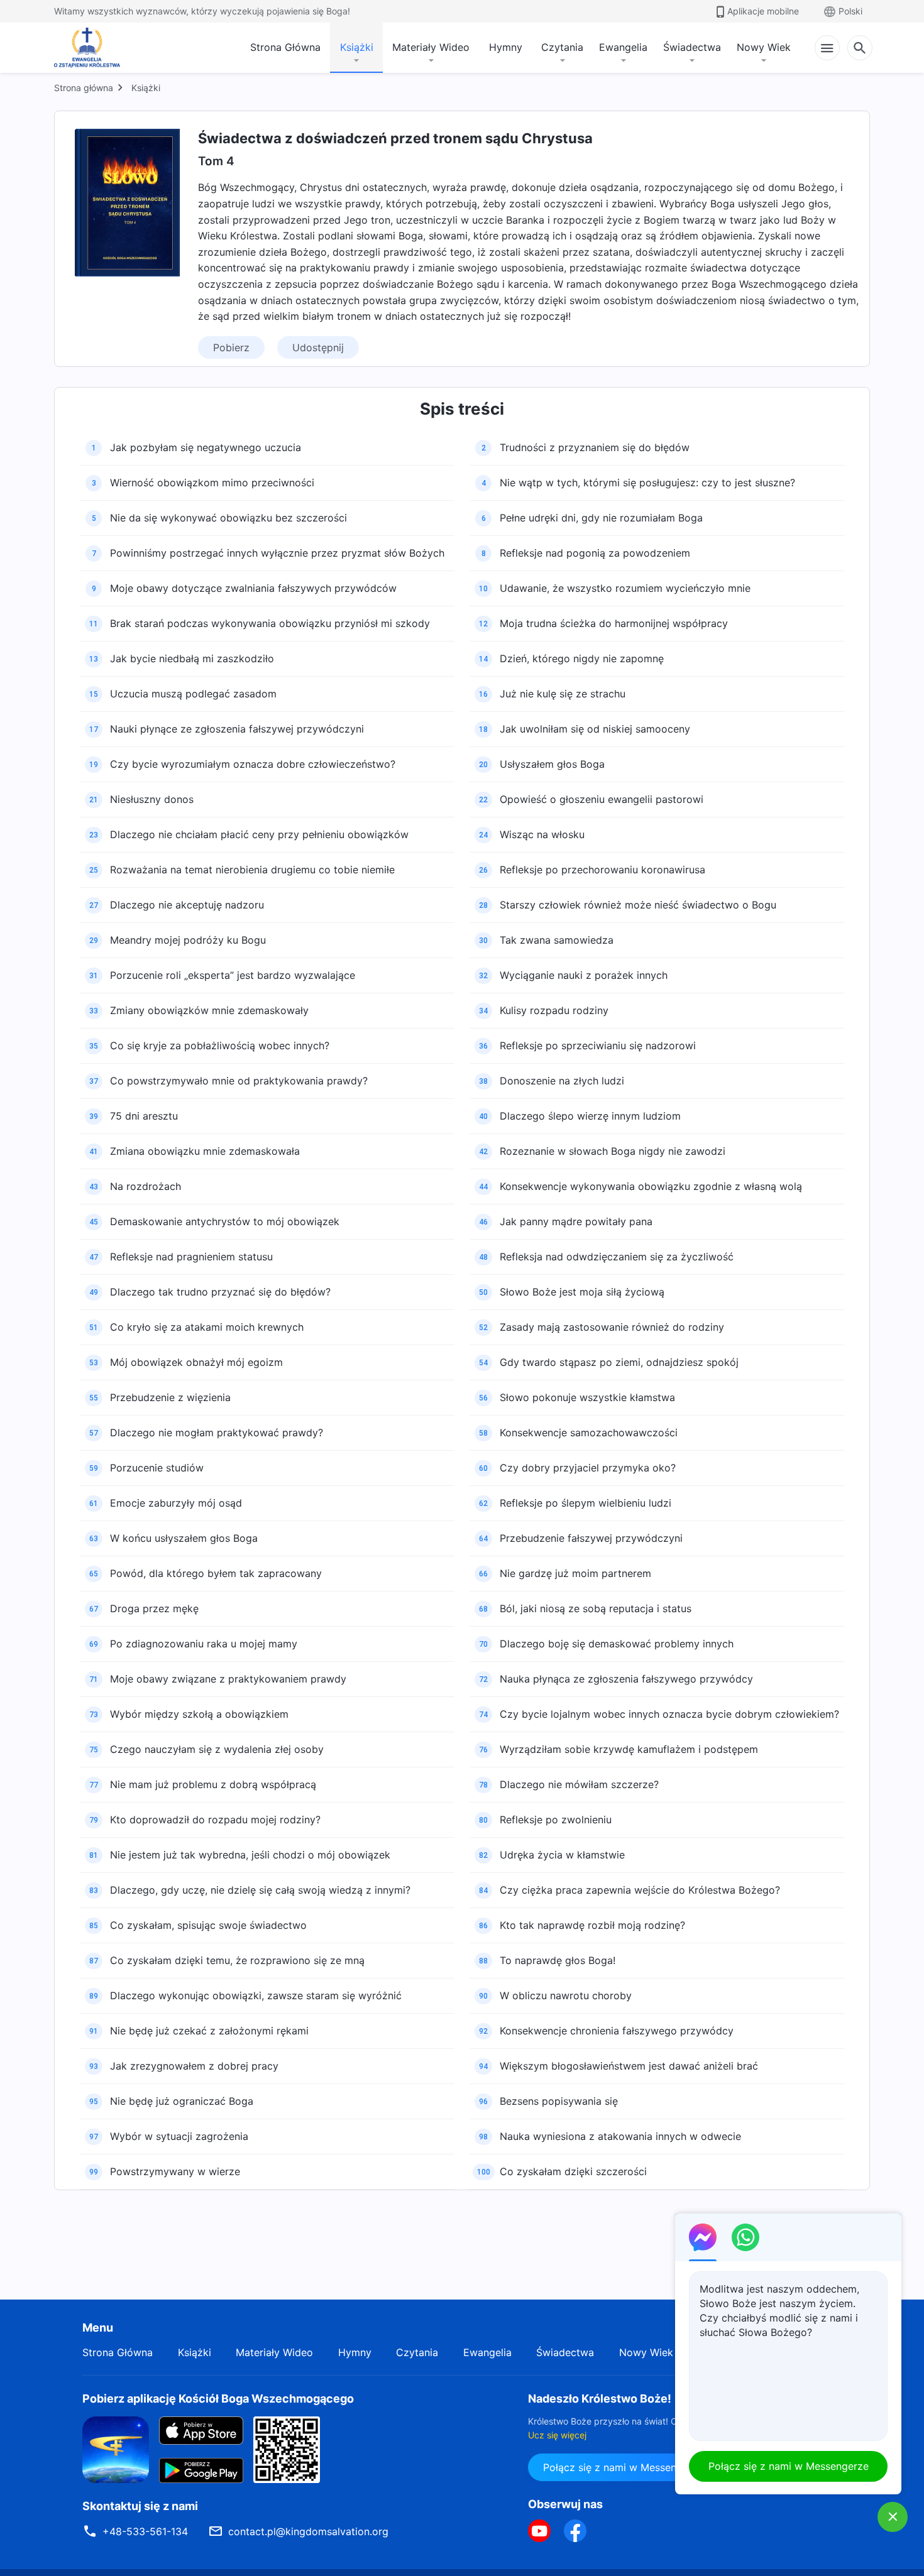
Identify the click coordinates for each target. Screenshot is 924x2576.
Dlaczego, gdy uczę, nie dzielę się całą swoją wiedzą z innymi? (260, 1890)
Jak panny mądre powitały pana (576, 1221)
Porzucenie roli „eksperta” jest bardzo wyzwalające (233, 975)
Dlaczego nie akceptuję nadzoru (187, 905)
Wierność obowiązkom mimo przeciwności (212, 483)
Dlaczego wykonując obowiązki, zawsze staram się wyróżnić (256, 1995)
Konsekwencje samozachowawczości (589, 1433)
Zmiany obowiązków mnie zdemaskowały (209, 1010)
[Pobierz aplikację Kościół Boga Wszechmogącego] (116, 2448)
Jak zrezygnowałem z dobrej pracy (194, 2066)
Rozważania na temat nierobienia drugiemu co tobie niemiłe (252, 870)
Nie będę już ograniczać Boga (182, 2101)
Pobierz (231, 347)
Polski (850, 11)
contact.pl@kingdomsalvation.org (308, 2531)
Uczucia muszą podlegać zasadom (193, 694)
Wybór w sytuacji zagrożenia (179, 2136)
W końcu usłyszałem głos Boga (184, 1538)
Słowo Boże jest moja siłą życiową (582, 1292)
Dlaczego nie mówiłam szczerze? (579, 1784)
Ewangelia (623, 47)
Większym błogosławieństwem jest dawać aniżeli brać (629, 2066)
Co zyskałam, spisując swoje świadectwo (208, 1925)
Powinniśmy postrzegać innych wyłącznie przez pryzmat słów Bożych (277, 553)
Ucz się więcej (557, 2435)
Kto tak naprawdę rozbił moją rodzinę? (592, 1925)
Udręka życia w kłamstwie (562, 1855)
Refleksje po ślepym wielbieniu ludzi (586, 1503)
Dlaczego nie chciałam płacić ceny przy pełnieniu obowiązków (259, 834)
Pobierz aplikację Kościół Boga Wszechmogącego (218, 2399)
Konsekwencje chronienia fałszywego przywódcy (617, 2031)
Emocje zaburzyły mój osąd (176, 1503)
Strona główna (84, 88)
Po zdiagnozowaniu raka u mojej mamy (204, 1644)
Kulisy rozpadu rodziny (554, 1010)
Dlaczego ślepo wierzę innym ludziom (590, 1116)
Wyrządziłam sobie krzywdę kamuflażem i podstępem (629, 1749)
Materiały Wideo (431, 47)
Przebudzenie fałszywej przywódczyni (591, 1538)
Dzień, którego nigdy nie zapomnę (582, 658)
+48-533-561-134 (145, 2531)
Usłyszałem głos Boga (552, 764)
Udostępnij (318, 347)
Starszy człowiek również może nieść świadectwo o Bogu (638, 905)
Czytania (562, 47)
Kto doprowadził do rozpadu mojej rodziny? (215, 1820)
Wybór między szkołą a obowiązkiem (199, 1714)
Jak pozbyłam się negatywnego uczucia (206, 447)
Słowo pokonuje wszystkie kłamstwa (587, 1397)
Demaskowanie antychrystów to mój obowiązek (225, 1221)
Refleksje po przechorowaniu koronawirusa (602, 870)
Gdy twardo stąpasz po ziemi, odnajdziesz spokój (619, 1362)
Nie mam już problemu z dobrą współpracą (213, 1784)
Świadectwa (692, 47)
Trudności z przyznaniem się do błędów (595, 447)
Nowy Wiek (764, 47)
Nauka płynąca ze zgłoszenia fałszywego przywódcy (626, 1679)
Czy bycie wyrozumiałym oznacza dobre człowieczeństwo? (253, 764)
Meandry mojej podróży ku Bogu (188, 940)
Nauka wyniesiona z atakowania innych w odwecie (620, 2136)
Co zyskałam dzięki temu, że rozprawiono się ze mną (237, 1960)
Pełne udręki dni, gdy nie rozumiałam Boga (601, 518)
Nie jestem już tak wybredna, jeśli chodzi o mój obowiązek (250, 1855)
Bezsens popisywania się (559, 2101)
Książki (357, 47)
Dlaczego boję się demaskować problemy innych (617, 1644)
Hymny (506, 47)
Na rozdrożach (146, 1186)
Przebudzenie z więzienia (170, 1397)
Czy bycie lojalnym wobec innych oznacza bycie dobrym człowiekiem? (669, 1714)
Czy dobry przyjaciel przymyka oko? (588, 1468)
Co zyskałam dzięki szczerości (573, 2171)
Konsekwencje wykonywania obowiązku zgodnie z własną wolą (651, 1186)
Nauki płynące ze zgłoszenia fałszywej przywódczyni (237, 729)
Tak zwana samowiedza (557, 940)
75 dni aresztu (144, 1116)
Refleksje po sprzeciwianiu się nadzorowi (598, 1045)
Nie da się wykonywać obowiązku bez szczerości (228, 518)
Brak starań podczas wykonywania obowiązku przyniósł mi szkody (270, 623)
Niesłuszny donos (152, 799)
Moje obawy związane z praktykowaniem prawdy (228, 1679)
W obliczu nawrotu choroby (566, 1995)
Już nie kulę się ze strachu (563, 694)
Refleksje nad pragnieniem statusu (191, 1257)
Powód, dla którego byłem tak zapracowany (216, 1573)
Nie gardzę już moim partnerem (575, 1573)
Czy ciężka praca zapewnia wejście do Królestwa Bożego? (640, 1890)
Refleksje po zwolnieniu (556, 1820)
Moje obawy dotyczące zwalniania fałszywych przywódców (253, 588)
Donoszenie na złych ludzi (562, 1081)
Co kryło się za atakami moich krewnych (207, 1327)
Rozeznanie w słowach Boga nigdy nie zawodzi (613, 1151)
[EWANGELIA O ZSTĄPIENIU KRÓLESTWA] (91, 48)
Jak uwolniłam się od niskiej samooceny (595, 729)
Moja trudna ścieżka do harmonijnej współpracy (614, 623)
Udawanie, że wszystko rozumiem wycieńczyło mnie (625, 588)
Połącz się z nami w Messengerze (623, 2467)
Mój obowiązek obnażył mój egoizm (196, 1362)
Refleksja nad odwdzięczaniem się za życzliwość (617, 1257)
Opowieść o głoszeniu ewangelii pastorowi (602, 799)
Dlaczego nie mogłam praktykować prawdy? (217, 1433)
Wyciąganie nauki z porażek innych (584, 975)
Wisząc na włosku (542, 834)
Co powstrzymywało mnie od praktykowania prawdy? (239, 1081)
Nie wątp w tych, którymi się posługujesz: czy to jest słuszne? (647, 483)
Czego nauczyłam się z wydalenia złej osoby (217, 1749)
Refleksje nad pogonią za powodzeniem (595, 553)
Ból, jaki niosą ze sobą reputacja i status (596, 1608)
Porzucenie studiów (157, 1468)
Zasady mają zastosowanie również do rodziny (612, 1327)
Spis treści (462, 409)
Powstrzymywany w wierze (175, 2171)
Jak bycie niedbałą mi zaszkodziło (192, 658)
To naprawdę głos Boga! (558, 1960)
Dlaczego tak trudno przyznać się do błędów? (220, 1292)
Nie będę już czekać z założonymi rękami (209, 2031)
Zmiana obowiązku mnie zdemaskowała (205, 1151)
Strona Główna (285, 47)
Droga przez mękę (154, 1608)
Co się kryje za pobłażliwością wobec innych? (220, 1045)
